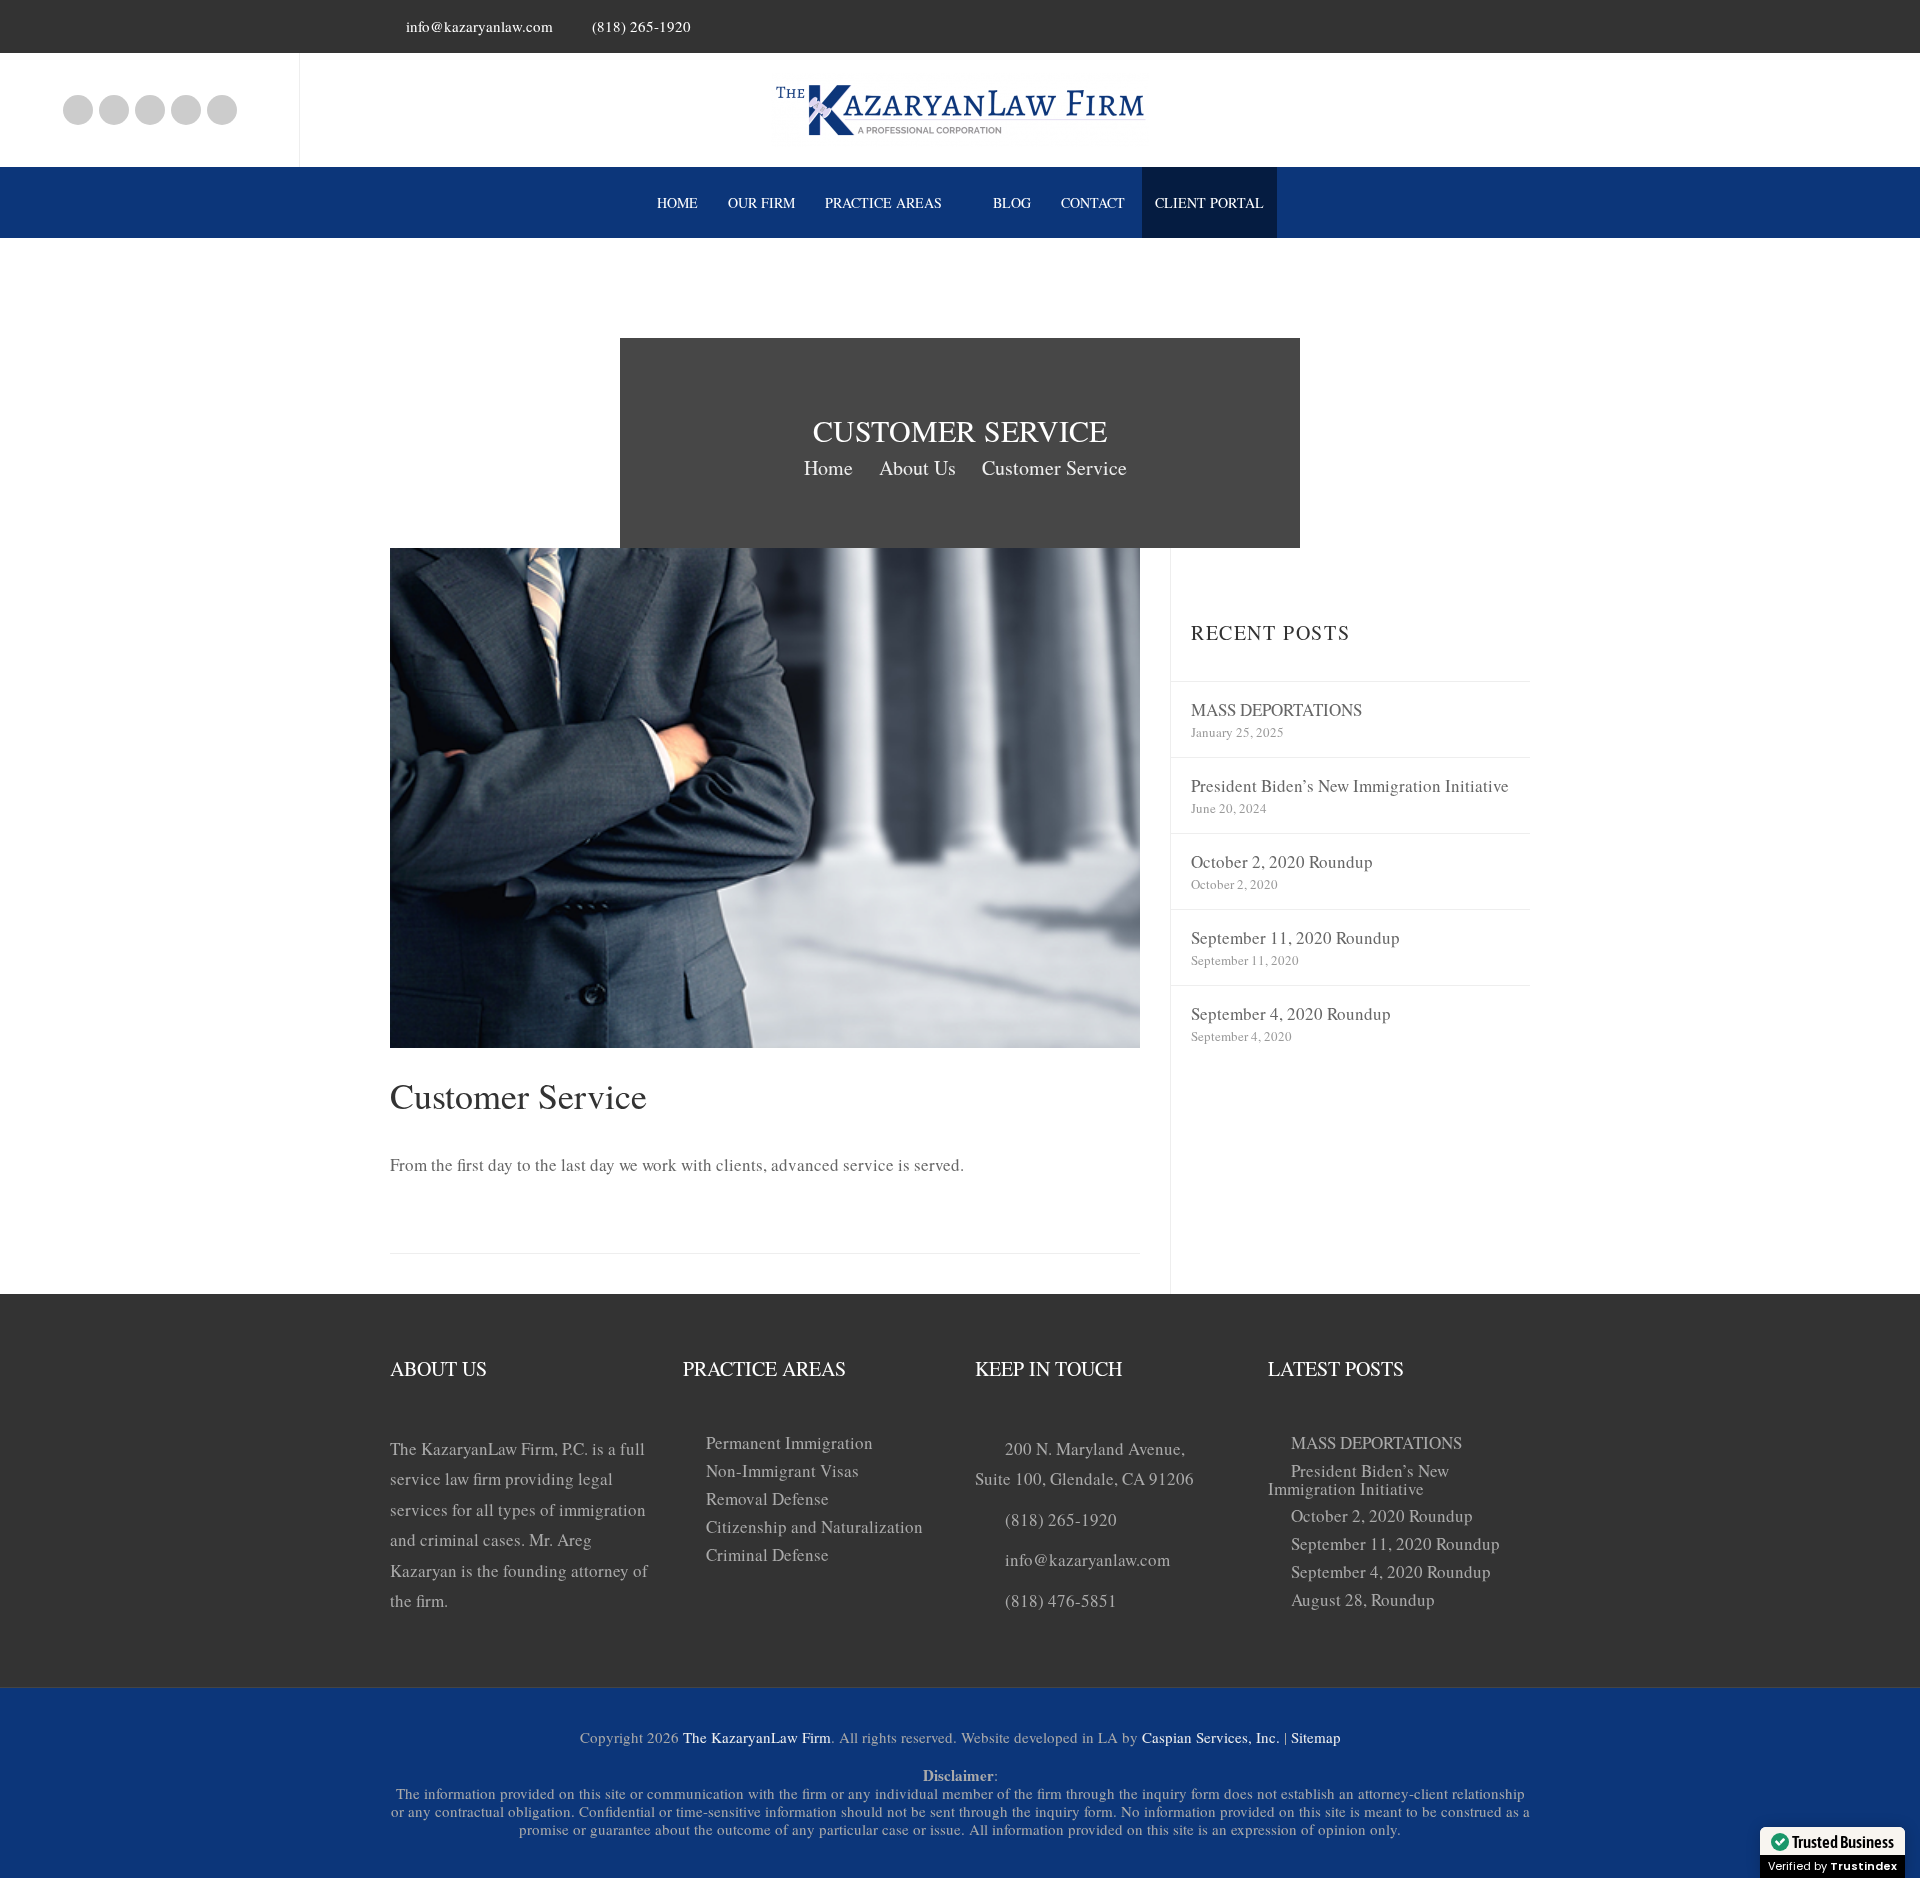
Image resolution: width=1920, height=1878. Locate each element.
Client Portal (1209, 202)
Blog (1012, 202)
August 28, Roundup (1363, 1599)
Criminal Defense (767, 1554)
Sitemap (1316, 1737)
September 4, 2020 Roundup (1291, 1013)
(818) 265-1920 (1061, 1519)
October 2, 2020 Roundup (1282, 861)
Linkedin (150, 110)
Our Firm (761, 202)
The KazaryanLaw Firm (757, 1737)
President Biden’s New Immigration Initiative (1350, 785)
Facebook (78, 110)
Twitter (222, 110)
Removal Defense (767, 1498)
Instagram (114, 110)
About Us (917, 467)
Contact (1093, 202)
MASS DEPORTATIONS (1276, 709)
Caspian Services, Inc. (1211, 1737)
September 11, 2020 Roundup (1295, 937)
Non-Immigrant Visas (782, 1470)
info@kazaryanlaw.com (479, 26)
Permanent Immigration (789, 1442)
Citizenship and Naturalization (814, 1526)
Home (677, 202)
